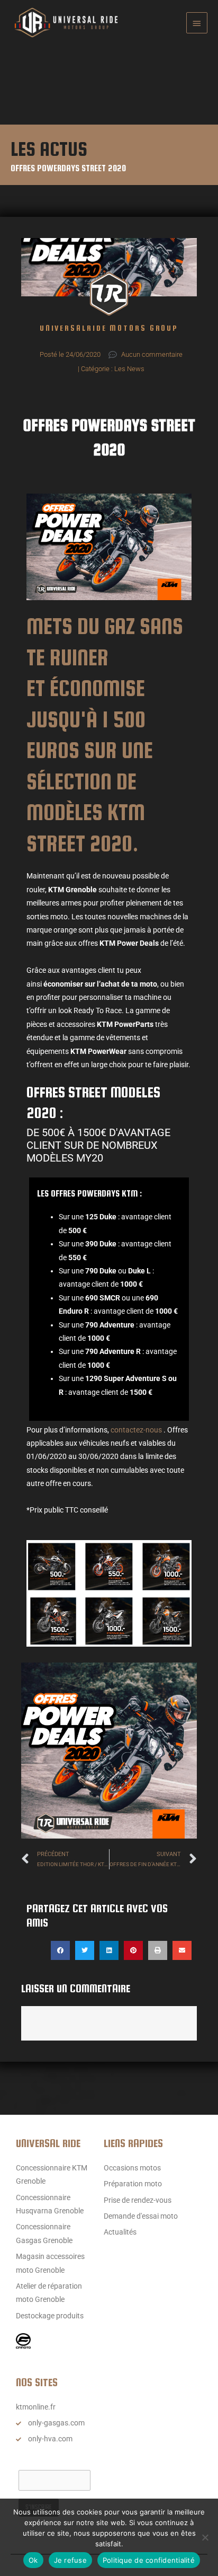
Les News (129, 369)
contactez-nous (136, 1430)
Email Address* (43, 2460)
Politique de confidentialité (149, 2560)
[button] (60, 1950)
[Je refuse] (205, 2537)
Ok (33, 2560)
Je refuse (70, 2560)
